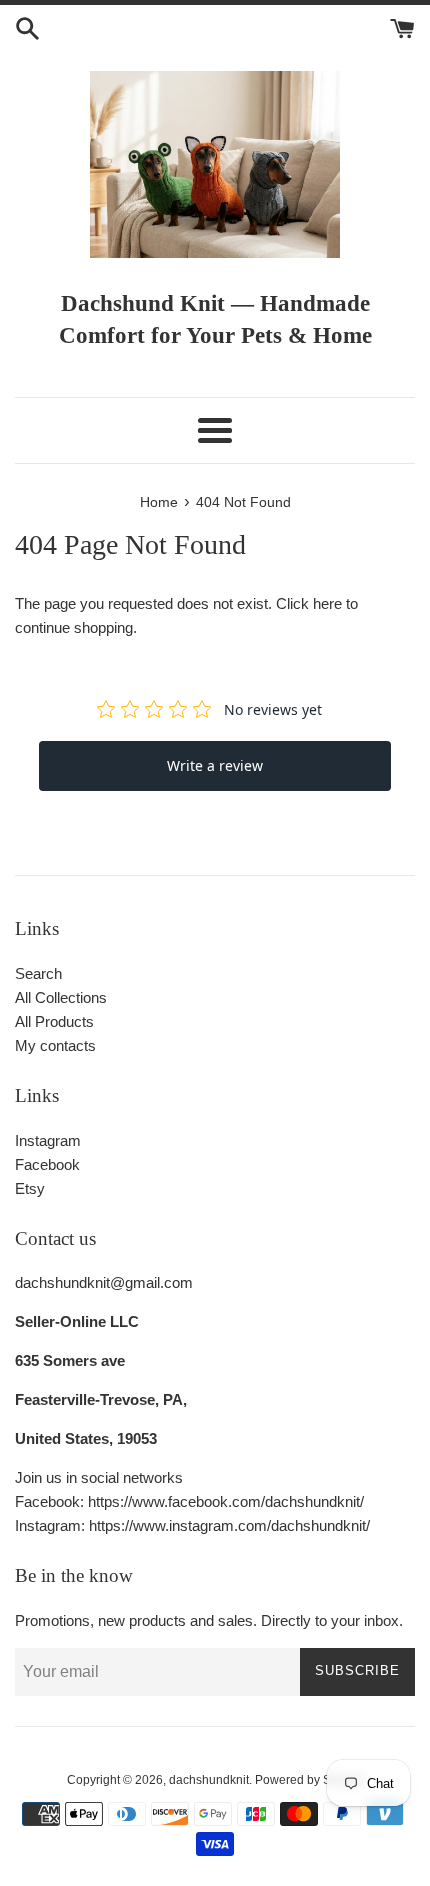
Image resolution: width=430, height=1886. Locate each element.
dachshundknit (209, 1780)
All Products (54, 1021)
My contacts (55, 1045)
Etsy (30, 1188)
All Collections (61, 997)
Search (38, 973)
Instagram (48, 1140)
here (327, 603)
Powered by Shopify (309, 1780)
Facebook (47, 1164)
